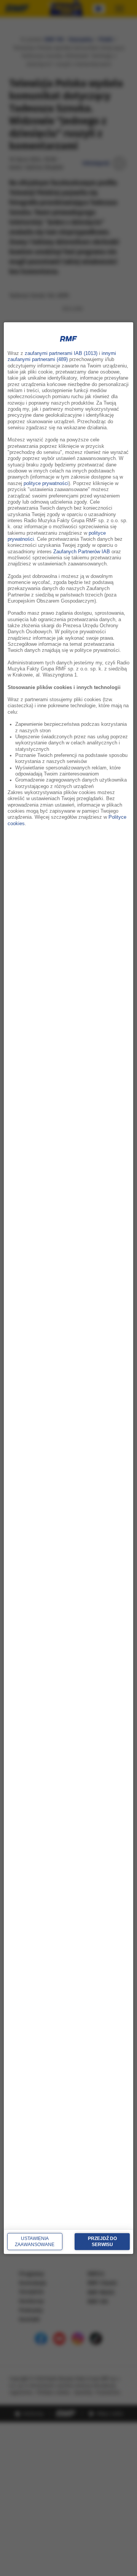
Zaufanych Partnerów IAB (82, 551)
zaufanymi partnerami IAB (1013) (61, 353)
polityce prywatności (46, 483)
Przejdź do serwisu (102, 2242)
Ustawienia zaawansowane (35, 2242)
